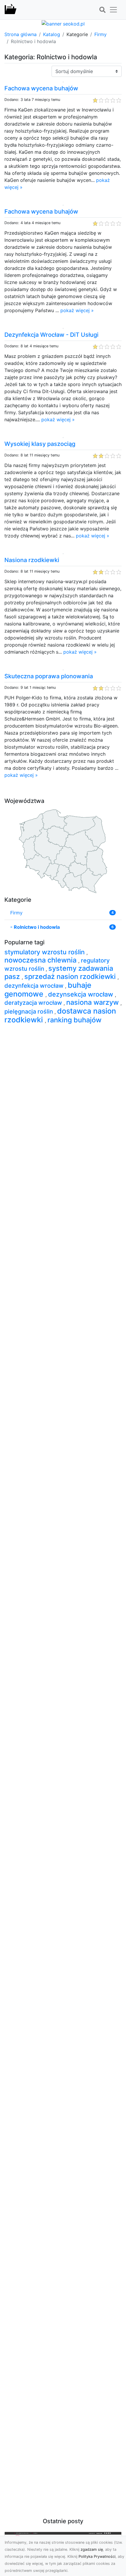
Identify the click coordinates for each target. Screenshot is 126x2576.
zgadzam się (92, 2549)
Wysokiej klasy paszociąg (40, 444)
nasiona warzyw (93, 1002)
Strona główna (21, 34)
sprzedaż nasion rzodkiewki (71, 976)
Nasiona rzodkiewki (32, 560)
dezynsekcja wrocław (81, 994)
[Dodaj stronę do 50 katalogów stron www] (63, 23)
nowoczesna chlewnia (41, 960)
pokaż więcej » (77, 310)
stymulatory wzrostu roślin (45, 952)
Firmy (101, 34)
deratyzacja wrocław (34, 1003)
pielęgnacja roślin (29, 1012)
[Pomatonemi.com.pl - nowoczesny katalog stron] (11, 10)
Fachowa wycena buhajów (41, 88)
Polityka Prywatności (97, 2556)
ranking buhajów (74, 1020)
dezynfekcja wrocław (35, 986)
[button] (102, 10)
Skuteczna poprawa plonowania (49, 676)
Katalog (52, 34)
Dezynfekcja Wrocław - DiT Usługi (51, 335)
